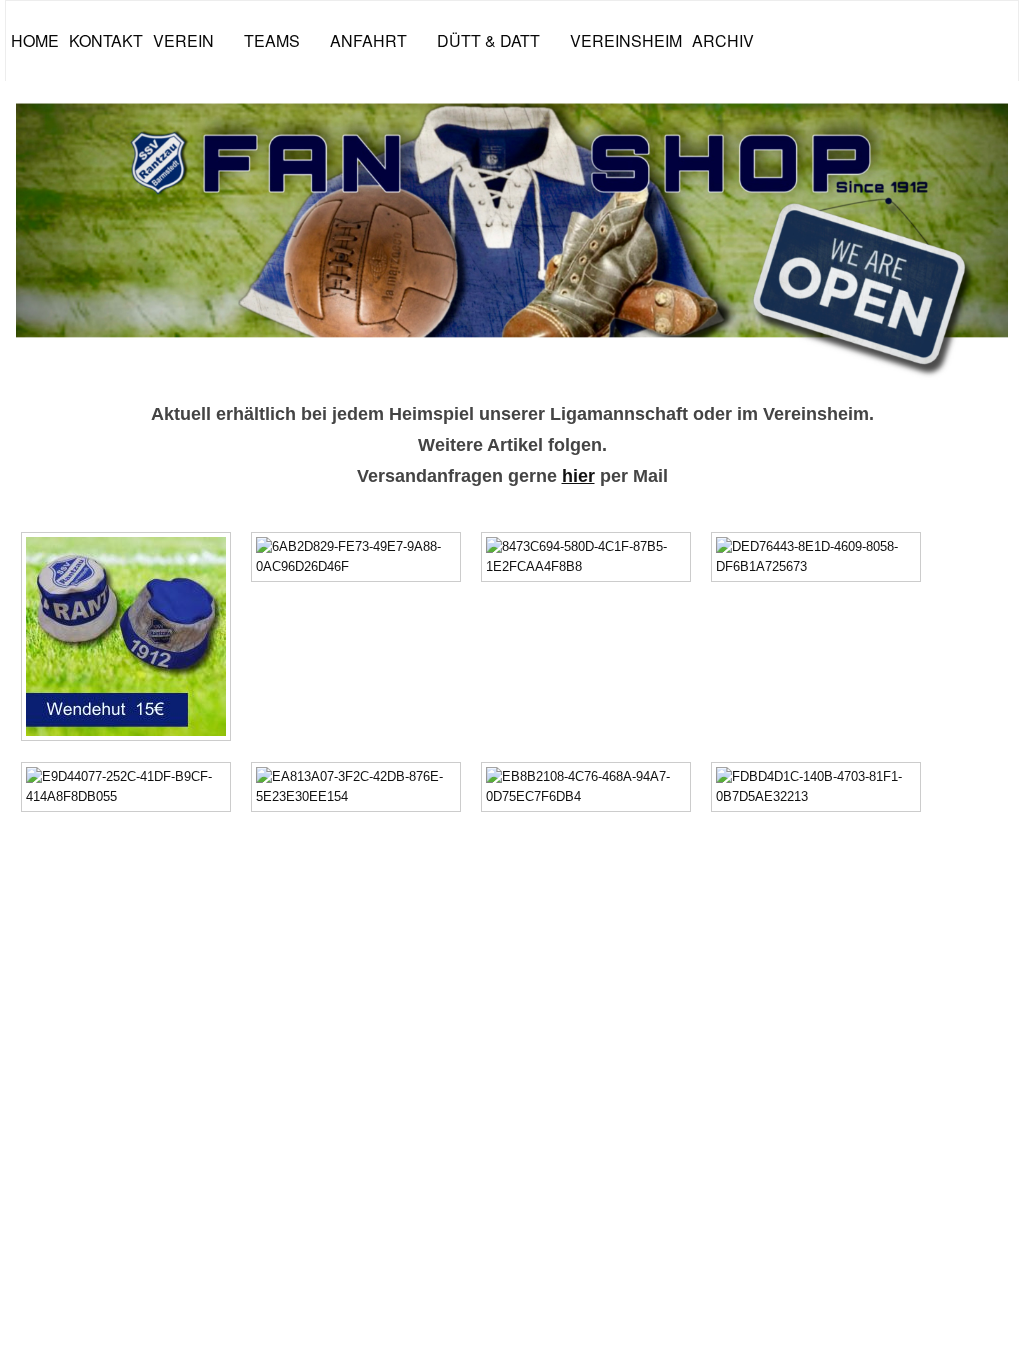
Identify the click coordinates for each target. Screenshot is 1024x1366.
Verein (183, 40)
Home (35, 40)
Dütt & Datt (488, 40)
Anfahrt (368, 40)
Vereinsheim (626, 40)
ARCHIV (723, 40)
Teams (272, 40)
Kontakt (106, 40)
